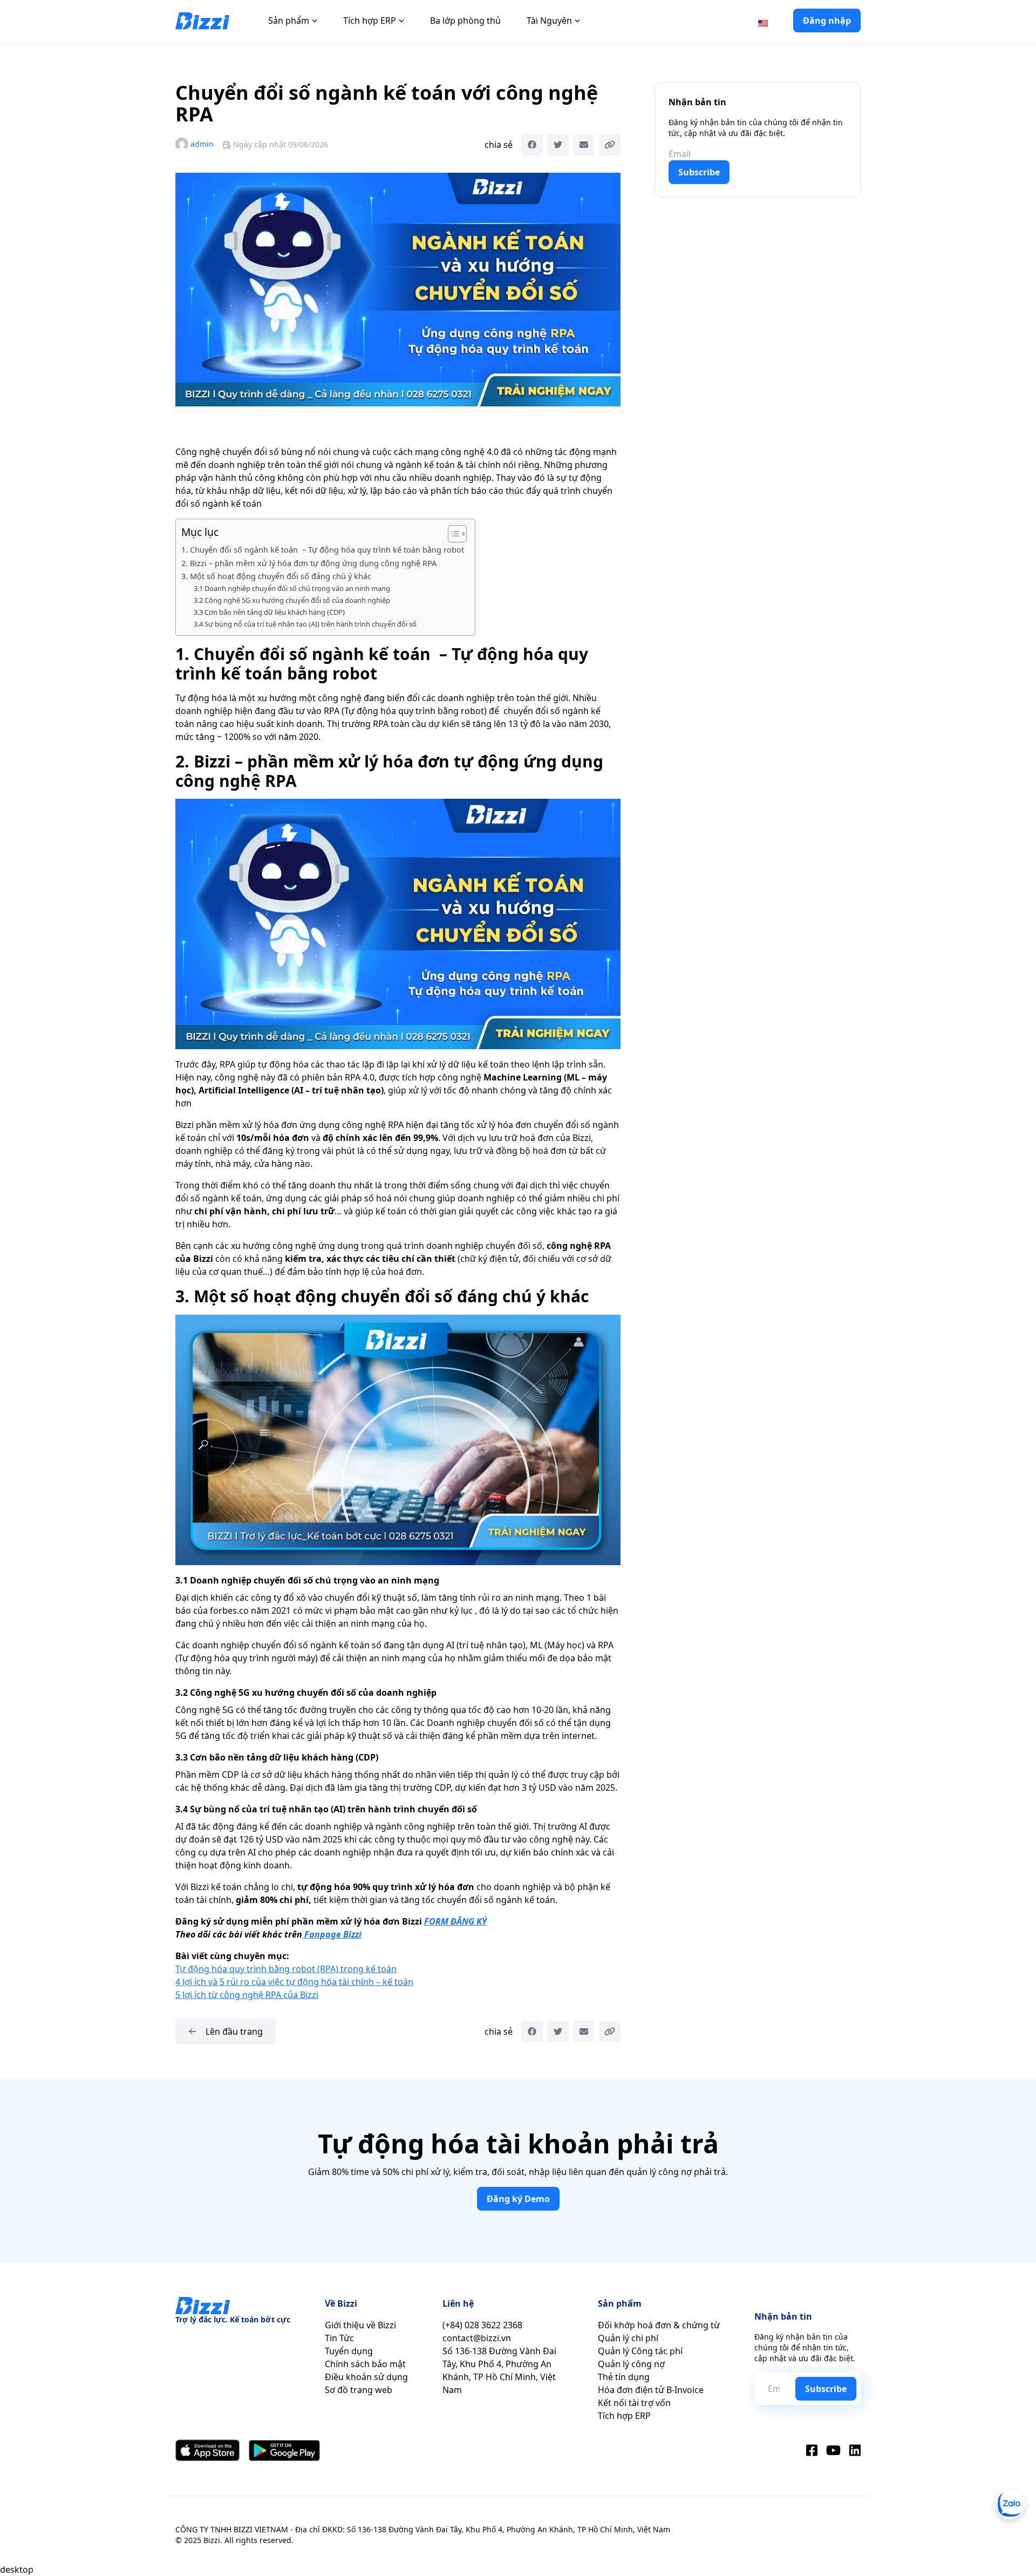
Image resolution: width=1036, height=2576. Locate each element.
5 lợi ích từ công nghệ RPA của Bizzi (247, 1995)
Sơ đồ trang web (359, 2390)
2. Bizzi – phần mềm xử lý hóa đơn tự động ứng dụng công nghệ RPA (309, 563)
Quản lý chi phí (628, 2338)
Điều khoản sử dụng (366, 2377)
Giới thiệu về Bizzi (360, 2325)
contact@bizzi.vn (477, 2338)
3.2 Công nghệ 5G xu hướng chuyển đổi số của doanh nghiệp (292, 600)
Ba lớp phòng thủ (465, 21)
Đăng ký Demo (518, 2199)
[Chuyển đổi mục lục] (452, 534)
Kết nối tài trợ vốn (634, 2403)
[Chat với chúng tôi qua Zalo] (1010, 2504)
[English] (763, 22)
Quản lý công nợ (631, 2364)
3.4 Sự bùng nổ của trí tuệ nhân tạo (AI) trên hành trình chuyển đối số (305, 624)
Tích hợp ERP (370, 21)
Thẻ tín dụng (624, 2377)
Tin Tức (339, 2338)
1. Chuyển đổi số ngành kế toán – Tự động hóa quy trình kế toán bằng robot (323, 550)
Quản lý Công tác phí (640, 2351)
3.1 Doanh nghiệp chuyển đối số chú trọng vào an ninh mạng (292, 588)
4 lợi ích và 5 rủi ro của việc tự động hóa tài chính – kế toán (294, 1982)
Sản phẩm (289, 21)
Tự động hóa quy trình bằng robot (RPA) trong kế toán (286, 1969)
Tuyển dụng (349, 2351)
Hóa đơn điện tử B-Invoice (651, 2390)
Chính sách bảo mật (365, 2364)
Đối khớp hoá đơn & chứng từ (659, 2325)
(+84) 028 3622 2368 (482, 2325)
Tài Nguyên (549, 21)
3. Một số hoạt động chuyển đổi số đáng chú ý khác (276, 576)
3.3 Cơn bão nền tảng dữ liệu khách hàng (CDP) (269, 612)
